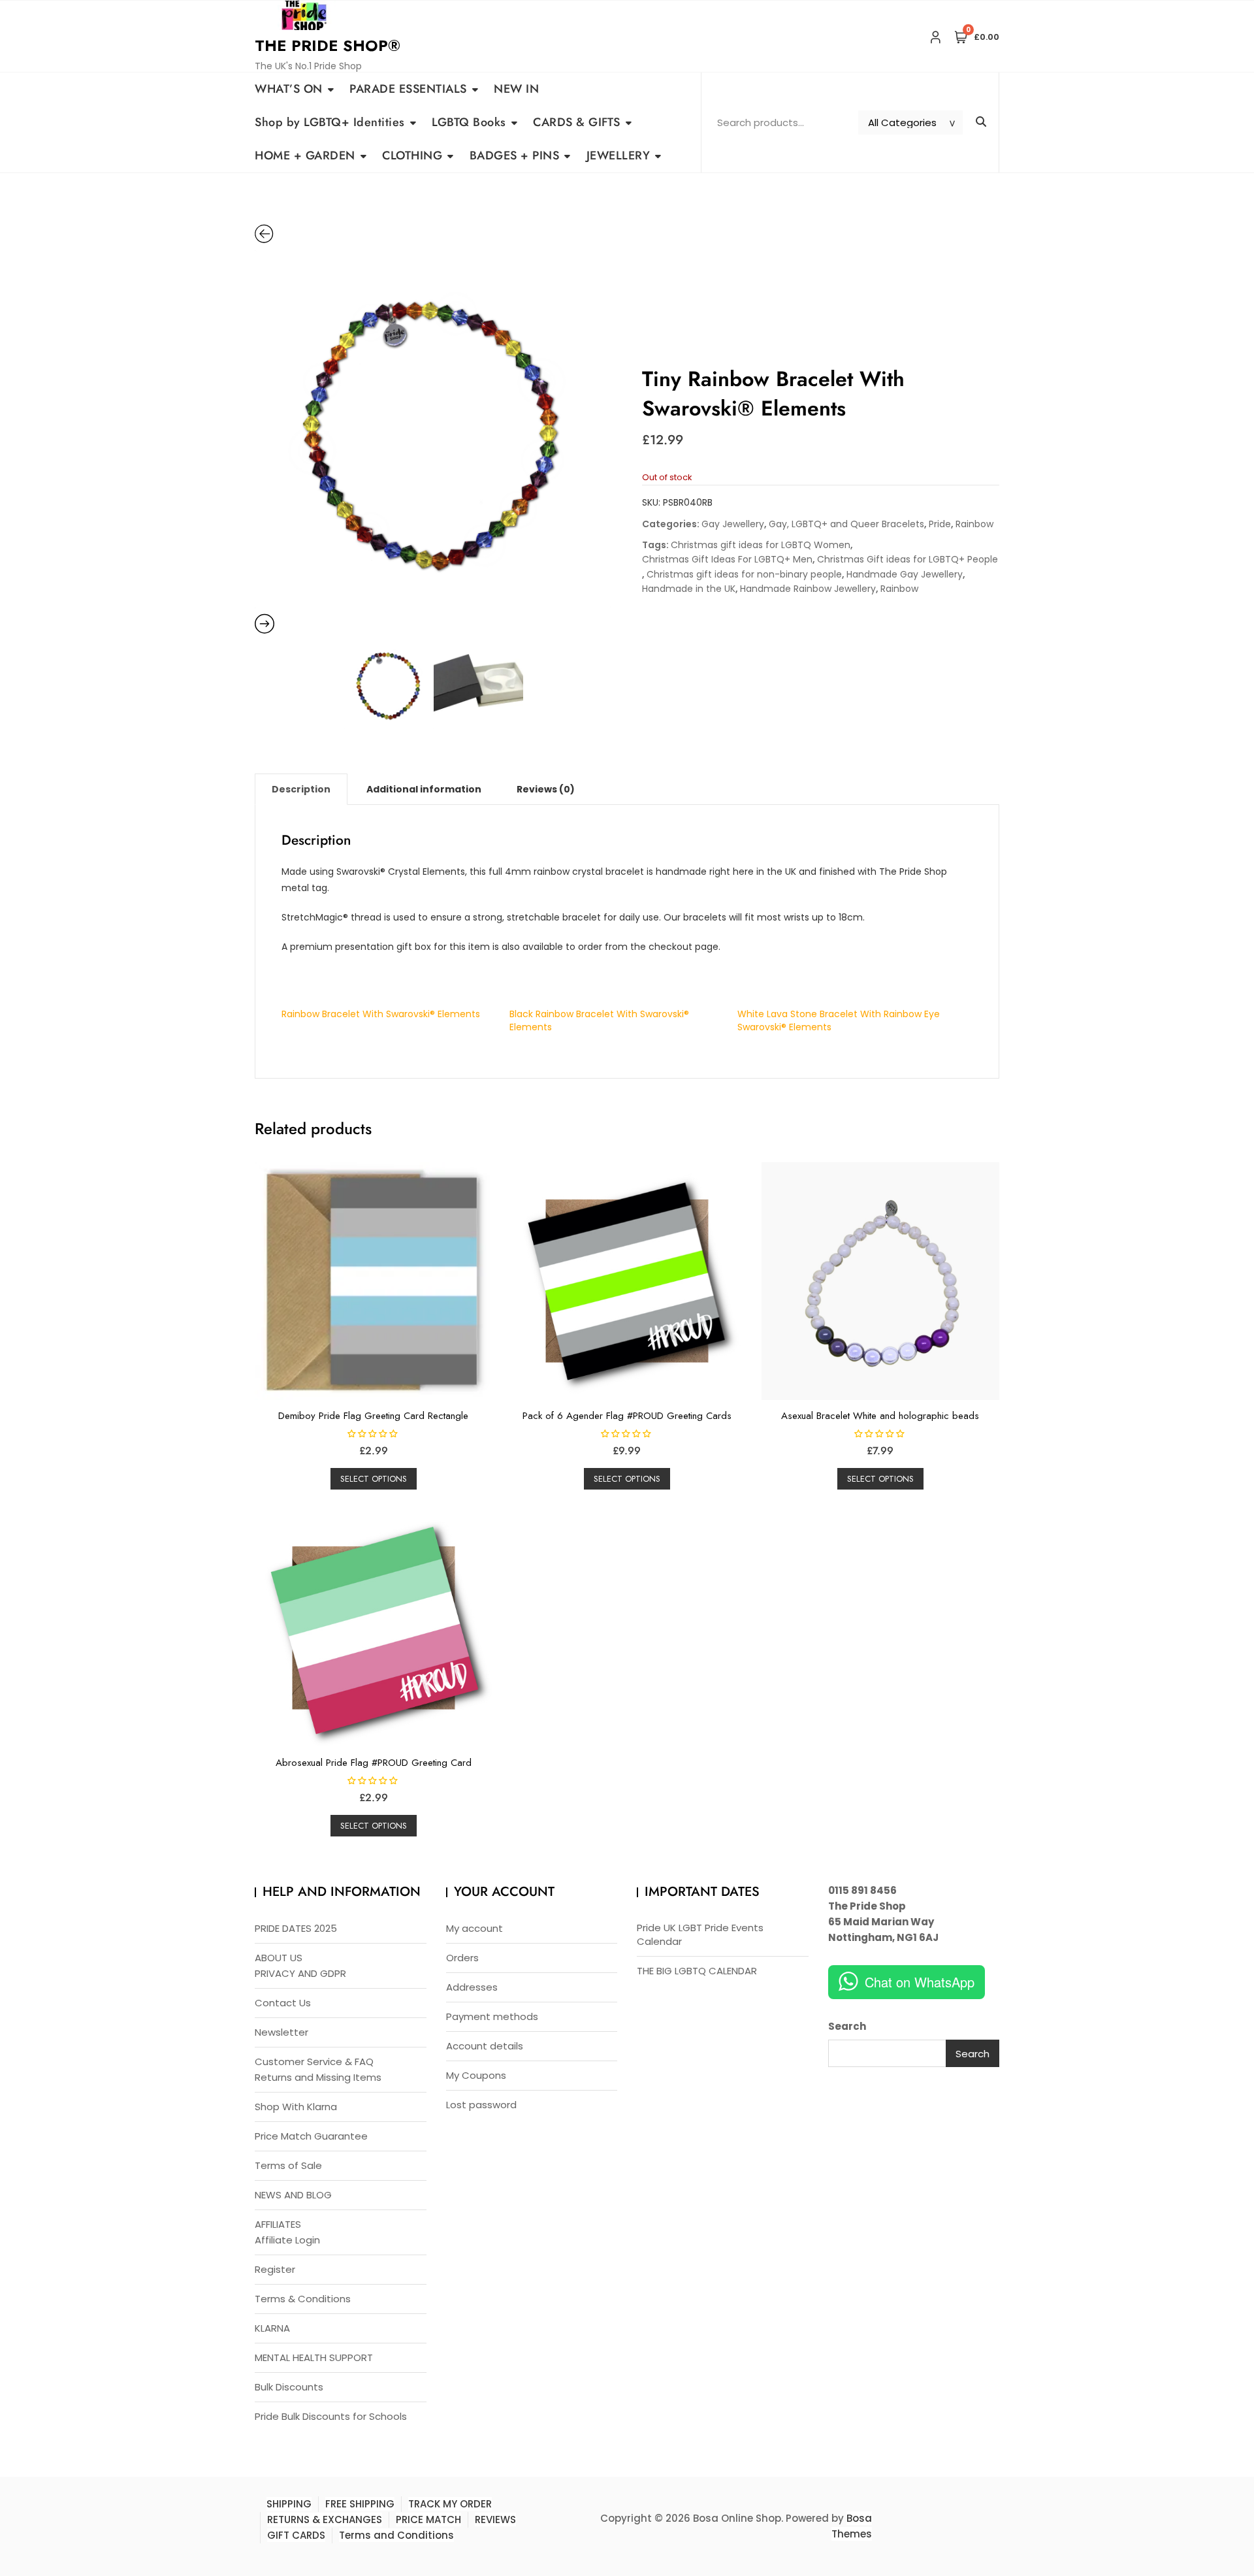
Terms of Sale (288, 2165)
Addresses (472, 1987)
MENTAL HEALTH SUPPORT (314, 2357)
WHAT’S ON (289, 89)
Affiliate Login (287, 2240)
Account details (485, 2046)
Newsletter (281, 2032)
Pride (940, 524)
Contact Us (283, 2003)
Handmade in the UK (689, 589)
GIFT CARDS (296, 2535)
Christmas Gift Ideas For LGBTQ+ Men (727, 559)
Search (847, 2026)
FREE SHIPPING (360, 2504)
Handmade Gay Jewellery (905, 574)
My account (474, 1928)
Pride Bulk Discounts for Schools (331, 2416)
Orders (462, 1958)
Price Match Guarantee (311, 2136)
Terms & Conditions (303, 2299)
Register (275, 2269)
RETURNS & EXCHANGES (325, 2519)
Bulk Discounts (289, 2387)
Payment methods (492, 2016)
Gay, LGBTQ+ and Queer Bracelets (846, 524)
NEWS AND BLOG (293, 2195)
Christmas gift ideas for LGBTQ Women (761, 545)
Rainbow (974, 524)
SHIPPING (289, 2504)
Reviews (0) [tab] (546, 789)
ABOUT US (279, 1958)
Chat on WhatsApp (920, 1982)
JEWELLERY (619, 155)
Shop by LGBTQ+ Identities (330, 122)
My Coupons (476, 2075)
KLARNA (272, 2328)
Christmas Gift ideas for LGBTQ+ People (908, 559)
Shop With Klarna (296, 2107)
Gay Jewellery (733, 524)
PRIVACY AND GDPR (300, 1973)
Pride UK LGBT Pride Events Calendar (700, 1934)
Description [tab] (301, 789)
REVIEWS (495, 2519)
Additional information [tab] (424, 789)
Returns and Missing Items (318, 2077)
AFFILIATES (278, 2224)
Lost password (481, 2105)
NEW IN (516, 89)
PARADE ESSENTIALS (408, 89)
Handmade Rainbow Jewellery (808, 589)
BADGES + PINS (515, 155)
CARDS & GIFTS (577, 122)
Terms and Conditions (396, 2535)
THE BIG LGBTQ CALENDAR (697, 1971)
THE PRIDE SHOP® (328, 45)
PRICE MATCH (428, 2519)
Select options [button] (374, 1479)
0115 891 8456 (862, 1890)
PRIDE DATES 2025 (296, 1928)
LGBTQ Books (469, 122)
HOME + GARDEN (305, 155)
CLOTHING (412, 155)
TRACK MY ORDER (450, 2504)
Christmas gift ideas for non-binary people (744, 574)
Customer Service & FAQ (314, 2062)
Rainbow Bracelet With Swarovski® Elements (381, 1014)
